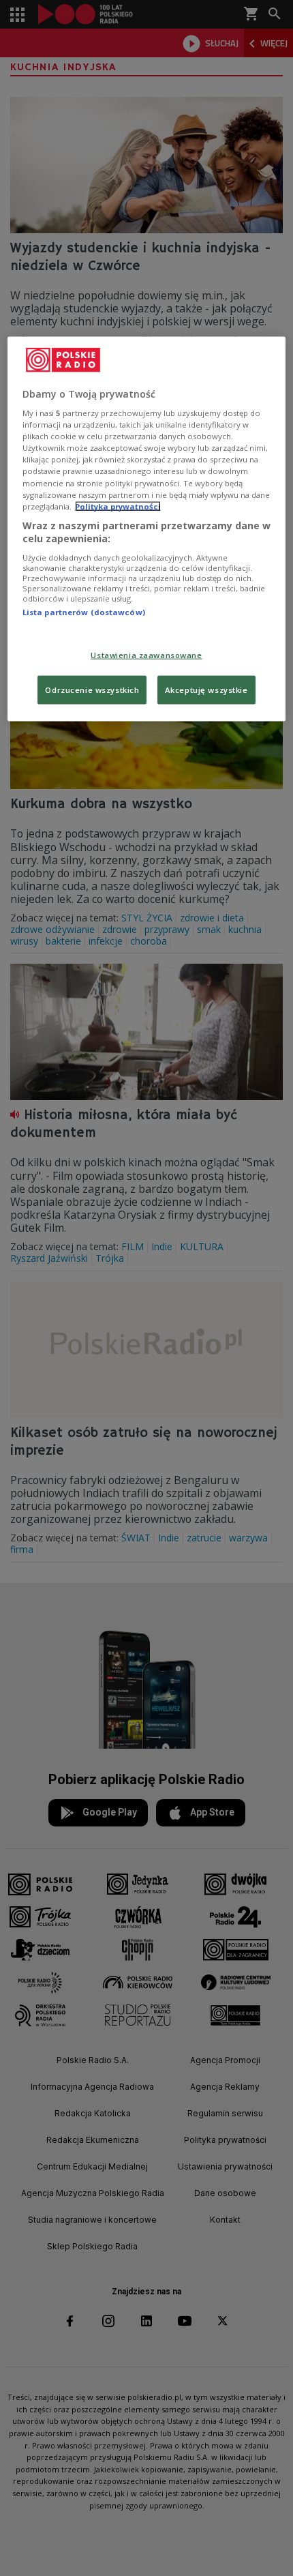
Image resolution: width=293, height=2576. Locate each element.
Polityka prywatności (118, 506)
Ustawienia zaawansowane (146, 655)
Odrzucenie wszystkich (92, 690)
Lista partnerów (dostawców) (84, 611)
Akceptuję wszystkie (206, 690)
